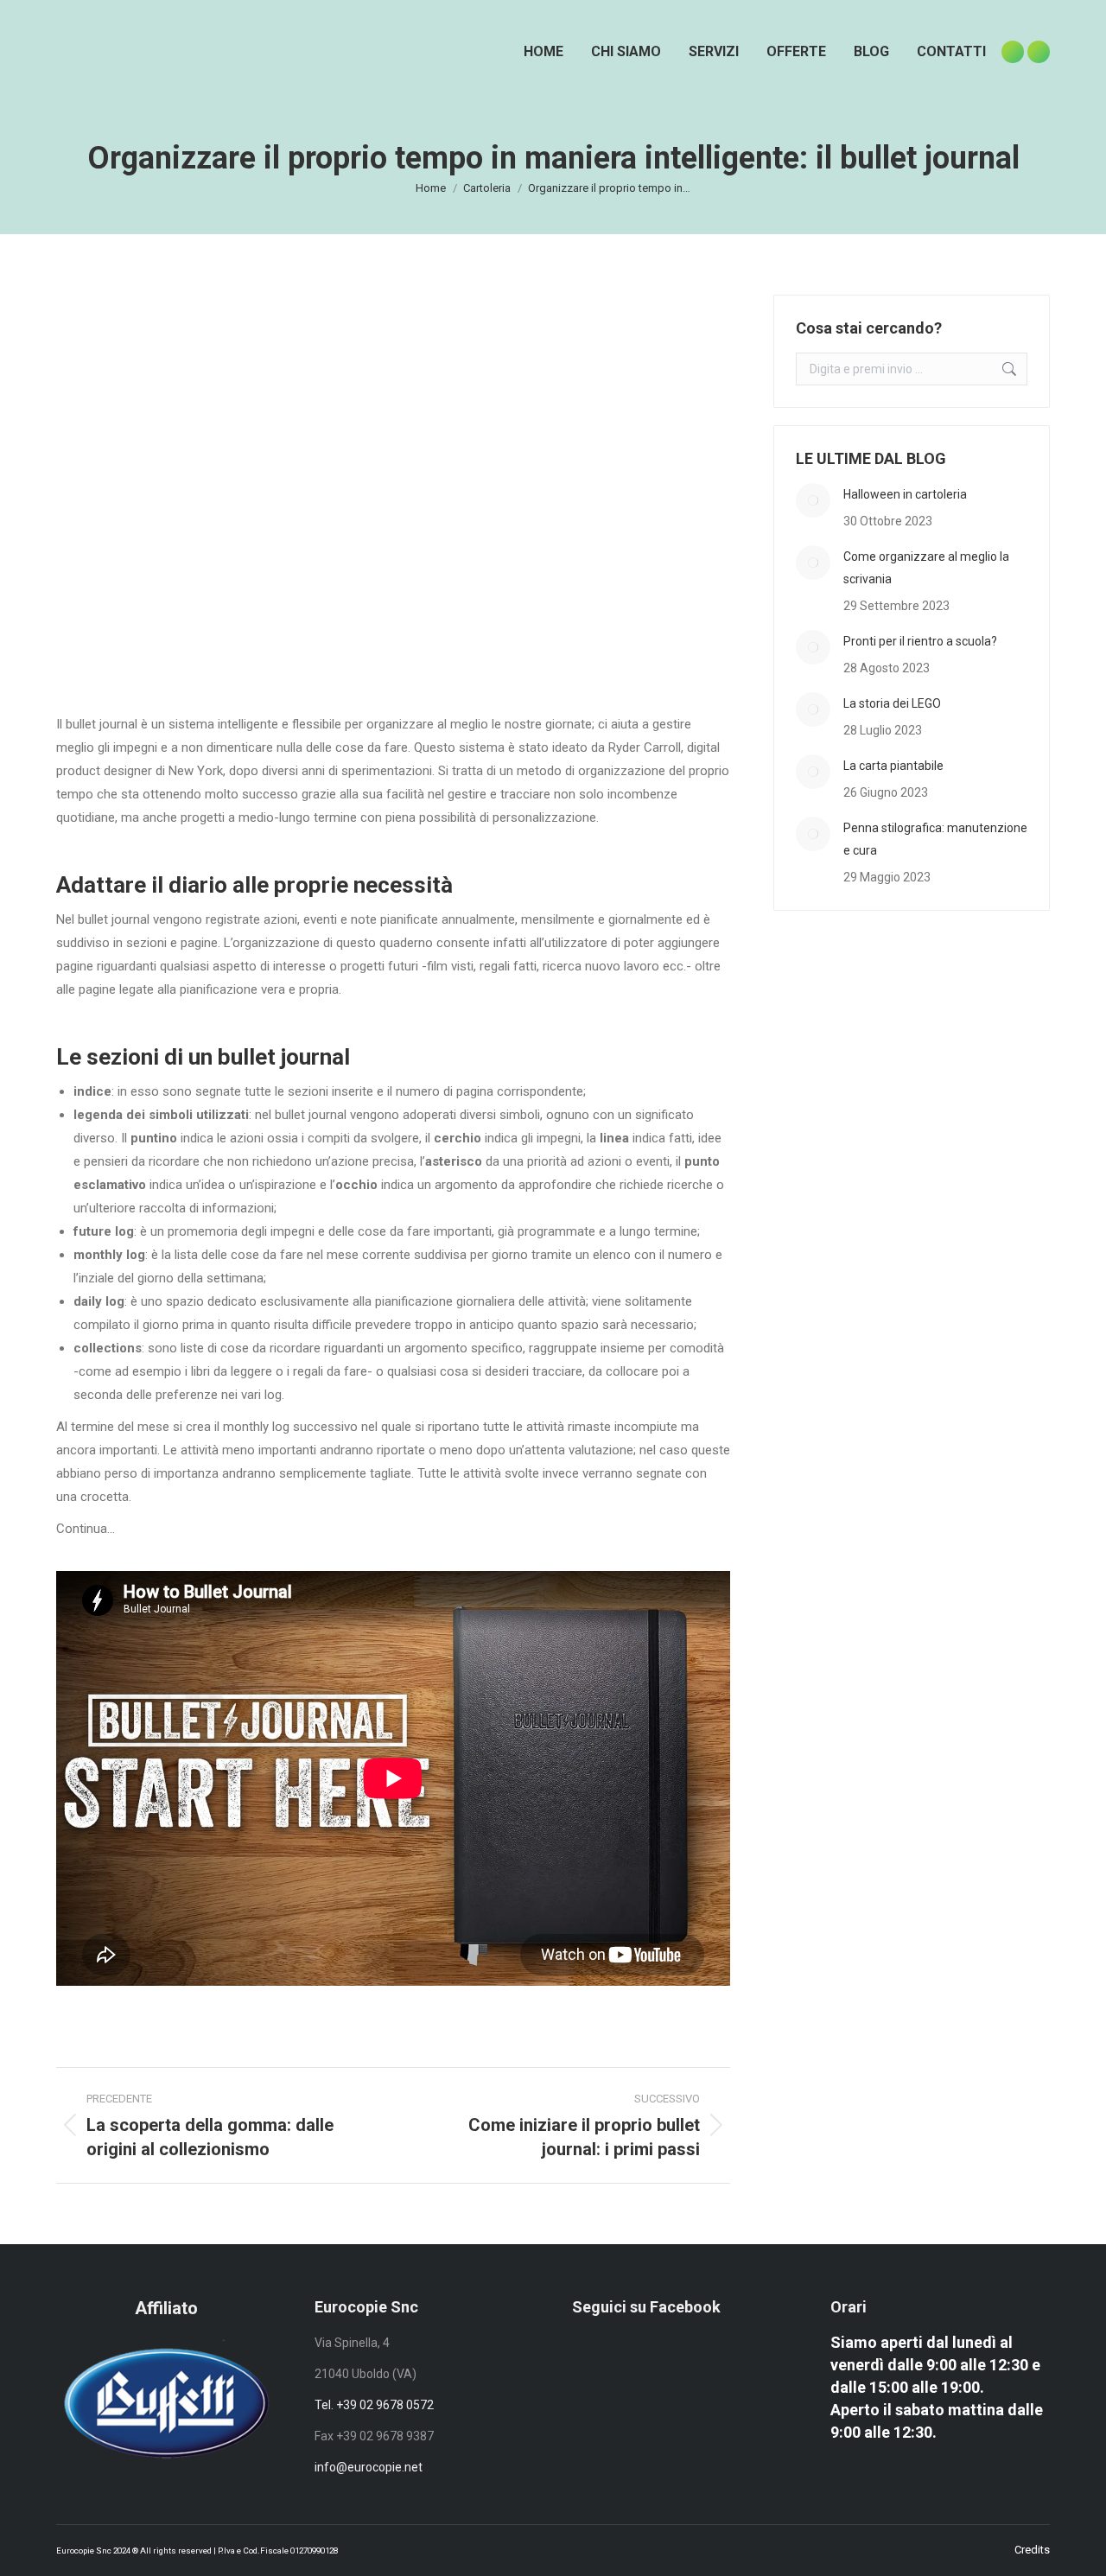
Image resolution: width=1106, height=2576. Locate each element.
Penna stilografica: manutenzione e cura (935, 839)
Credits (1032, 2550)
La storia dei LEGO (892, 703)
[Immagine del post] (813, 500)
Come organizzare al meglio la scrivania (926, 568)
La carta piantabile (893, 766)
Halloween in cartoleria (905, 494)
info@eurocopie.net (369, 2467)
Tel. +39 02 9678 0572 (374, 2405)
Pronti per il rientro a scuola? (920, 641)
